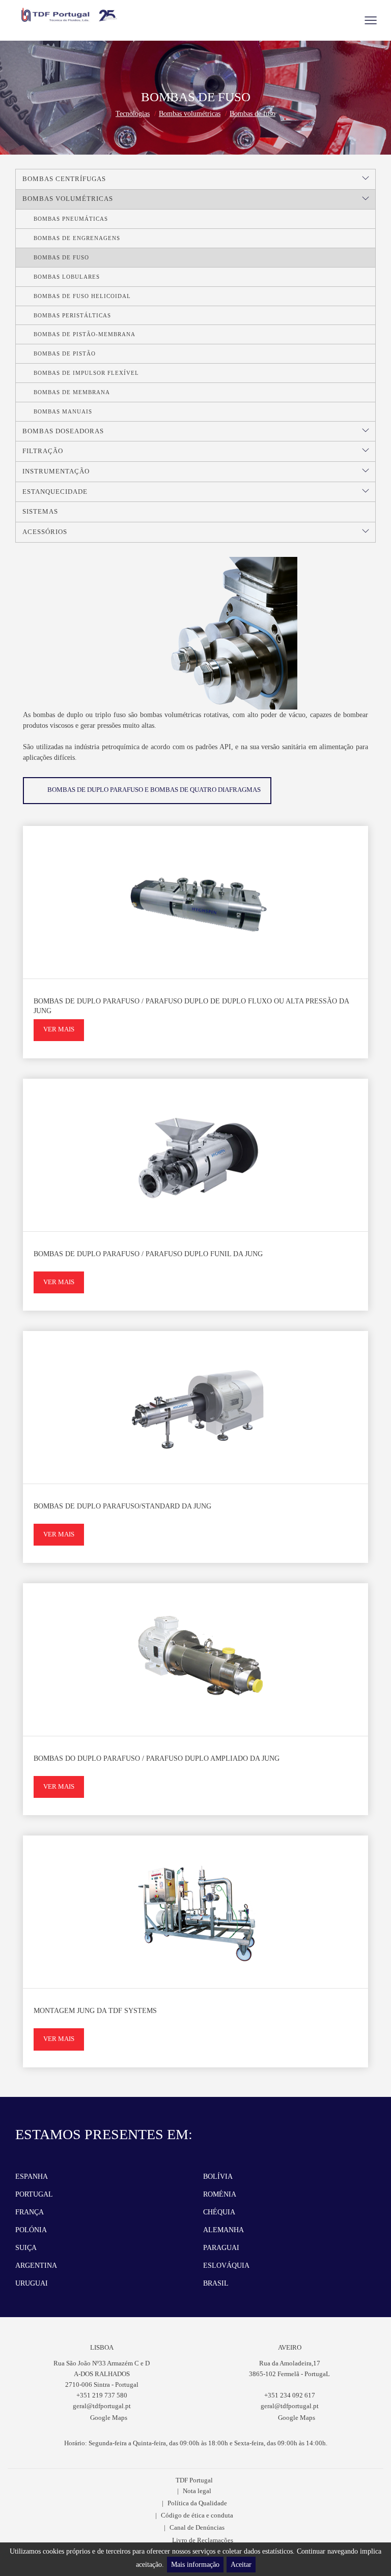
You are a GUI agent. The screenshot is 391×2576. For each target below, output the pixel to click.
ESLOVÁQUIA (226, 2266)
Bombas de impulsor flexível (86, 373)
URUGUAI (32, 2283)
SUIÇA (26, 2248)
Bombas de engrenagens (77, 238)
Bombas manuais (63, 411)
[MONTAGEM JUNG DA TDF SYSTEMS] (195, 1912)
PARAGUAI (221, 2248)
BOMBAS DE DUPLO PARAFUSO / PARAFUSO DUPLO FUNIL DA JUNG (148, 1254)
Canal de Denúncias (197, 2528)
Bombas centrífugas (64, 179)
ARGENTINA (36, 2266)
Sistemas (40, 512)
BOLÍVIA (218, 2177)
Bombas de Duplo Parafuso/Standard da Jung (122, 1506)
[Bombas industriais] (70, 15)
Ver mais (59, 1029)
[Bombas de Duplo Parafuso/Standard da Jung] (195, 1407)
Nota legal (197, 2491)
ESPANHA (32, 2177)
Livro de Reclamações (203, 2540)
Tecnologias (133, 114)
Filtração (43, 451)
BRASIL (216, 2283)
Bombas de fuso (253, 114)
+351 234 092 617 (290, 2395)
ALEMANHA (224, 2230)
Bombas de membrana (72, 392)
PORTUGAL (34, 2194)
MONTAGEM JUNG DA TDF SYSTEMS (95, 2011)
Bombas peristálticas (72, 315)
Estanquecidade (55, 492)
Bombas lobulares (67, 277)
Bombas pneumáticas (71, 219)
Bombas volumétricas (190, 114)
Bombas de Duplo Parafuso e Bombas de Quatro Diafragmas (154, 790)
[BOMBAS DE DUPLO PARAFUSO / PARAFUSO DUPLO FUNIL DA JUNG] (195, 1155)
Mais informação (195, 2565)
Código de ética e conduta (197, 2515)
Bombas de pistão (65, 353)
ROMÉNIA (220, 2194)
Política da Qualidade (197, 2503)
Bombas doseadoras (63, 431)
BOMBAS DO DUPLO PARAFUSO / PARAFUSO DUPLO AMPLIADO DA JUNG (157, 1758)
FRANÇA (30, 2212)
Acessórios (45, 532)
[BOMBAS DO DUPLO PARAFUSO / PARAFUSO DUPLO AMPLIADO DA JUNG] (195, 1660)
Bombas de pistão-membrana (85, 334)
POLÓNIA (31, 2230)
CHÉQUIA (219, 2212)
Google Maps (109, 2418)
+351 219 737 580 (102, 2395)
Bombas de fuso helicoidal (82, 296)
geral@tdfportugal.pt (102, 2406)
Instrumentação (56, 471)
